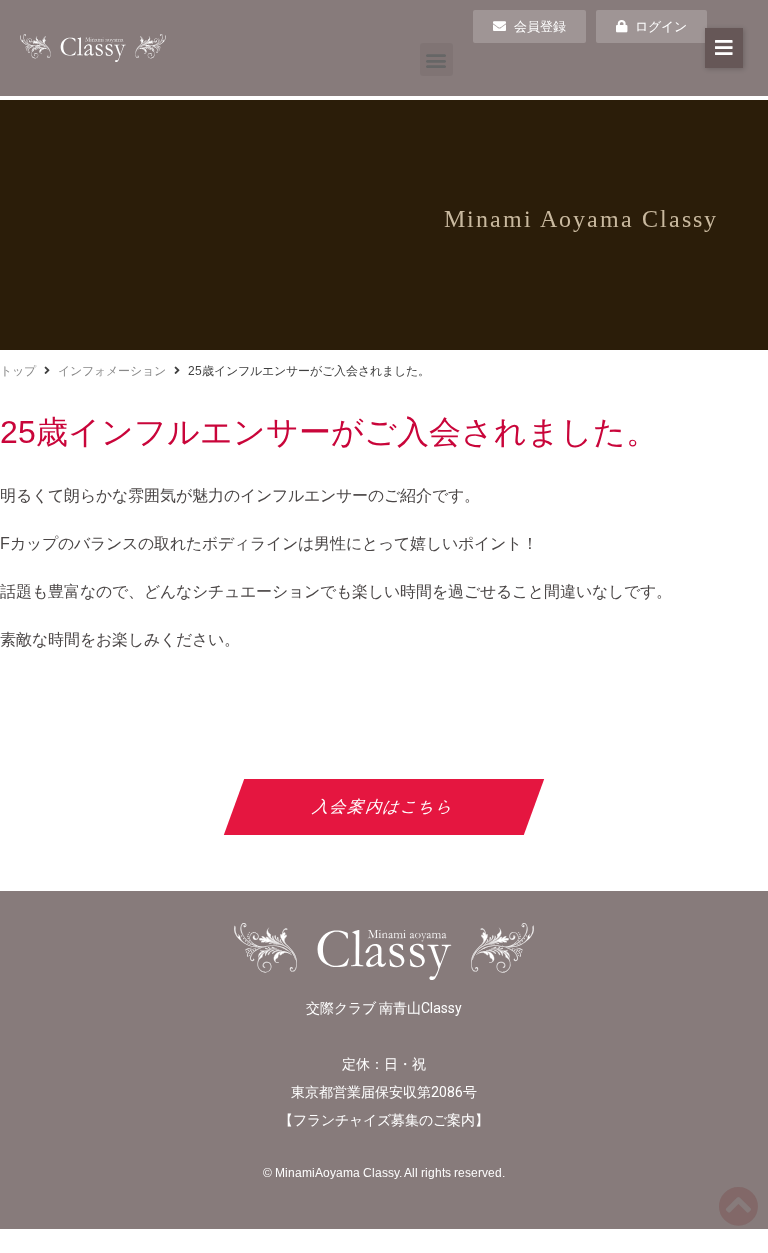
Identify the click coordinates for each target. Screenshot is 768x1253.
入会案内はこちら (384, 806)
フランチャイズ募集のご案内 (384, 1120)
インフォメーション (112, 371)
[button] (436, 59)
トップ (18, 371)
